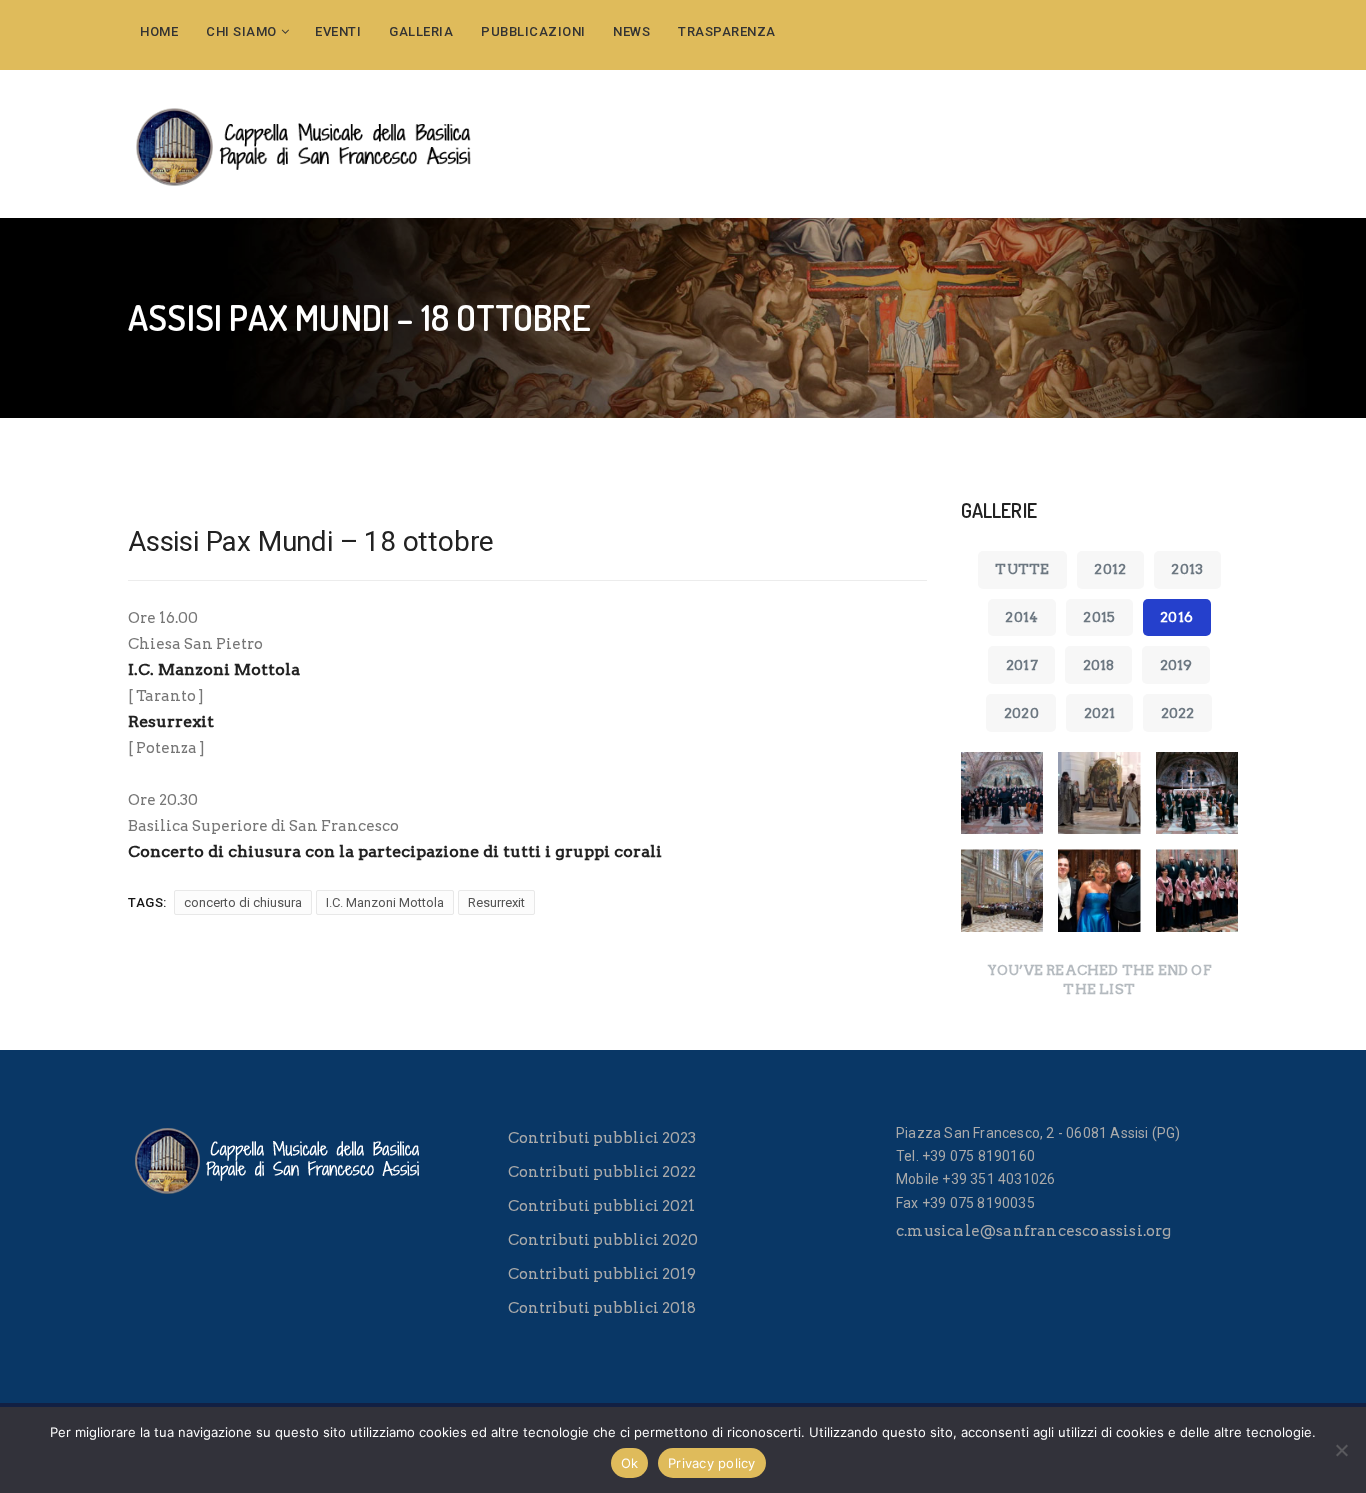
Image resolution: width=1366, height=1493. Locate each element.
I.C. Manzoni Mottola (385, 902)
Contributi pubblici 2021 (601, 1206)
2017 (1022, 665)
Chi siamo (241, 31)
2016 (1176, 617)
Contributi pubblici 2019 (602, 1274)
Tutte (1022, 569)
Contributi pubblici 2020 (603, 1240)
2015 (1099, 617)
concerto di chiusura (243, 902)
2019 (1176, 665)
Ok (630, 1463)
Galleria (421, 31)
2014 (1021, 617)
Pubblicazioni (533, 31)
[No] (1341, 1450)
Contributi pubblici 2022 (602, 1172)
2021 (1100, 713)
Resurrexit (496, 902)
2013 (1187, 569)
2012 (1110, 569)
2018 (1099, 665)
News (631, 31)
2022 (1178, 713)
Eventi (338, 31)
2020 (1021, 713)
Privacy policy (712, 1463)
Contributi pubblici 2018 (602, 1308)
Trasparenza (727, 31)
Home (159, 31)
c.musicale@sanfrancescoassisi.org (1034, 1231)
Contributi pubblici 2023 (602, 1138)
